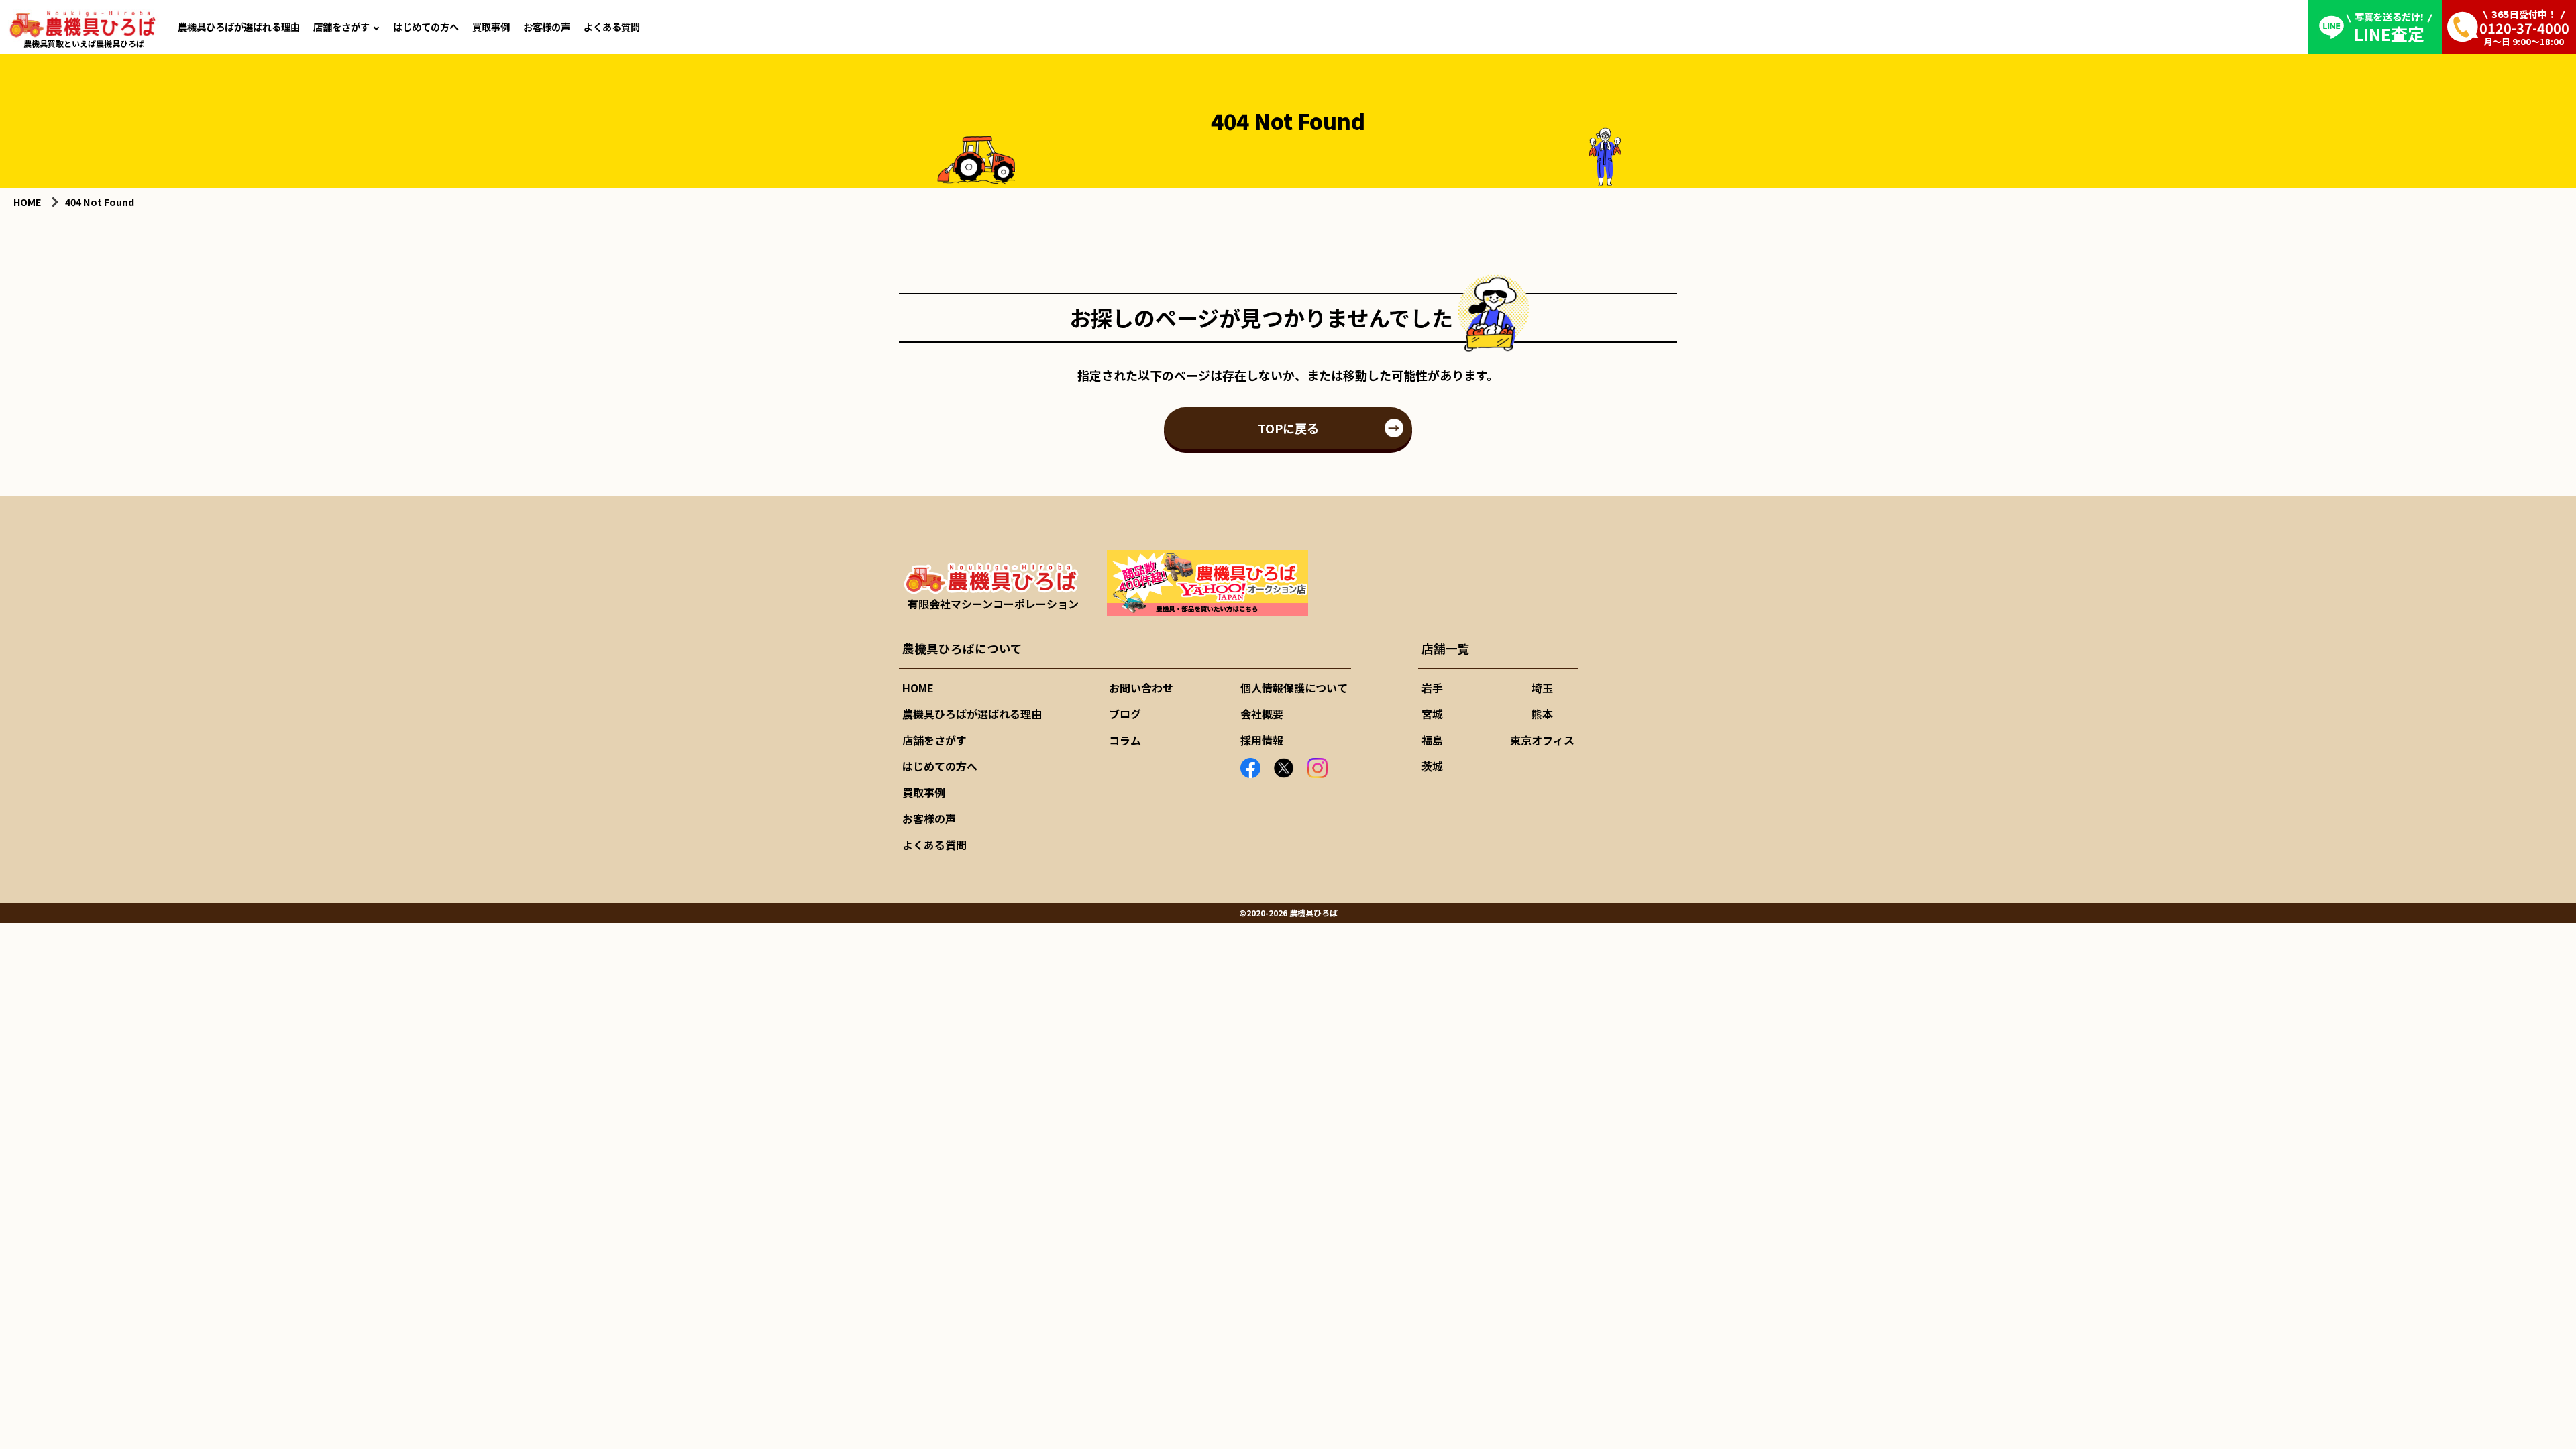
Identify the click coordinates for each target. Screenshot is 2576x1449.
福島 (1432, 740)
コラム (1125, 740)
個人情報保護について (1294, 688)
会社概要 (1262, 714)
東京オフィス (1542, 740)
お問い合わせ (1141, 688)
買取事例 (491, 26)
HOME (918, 688)
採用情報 (1262, 740)
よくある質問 (612, 26)
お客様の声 (547, 26)
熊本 (1542, 714)
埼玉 (1542, 688)
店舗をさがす (341, 26)
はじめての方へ (426, 26)
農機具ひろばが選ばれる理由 (239, 26)
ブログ (1125, 714)
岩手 (1432, 688)
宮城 (1432, 714)
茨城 (1432, 766)
